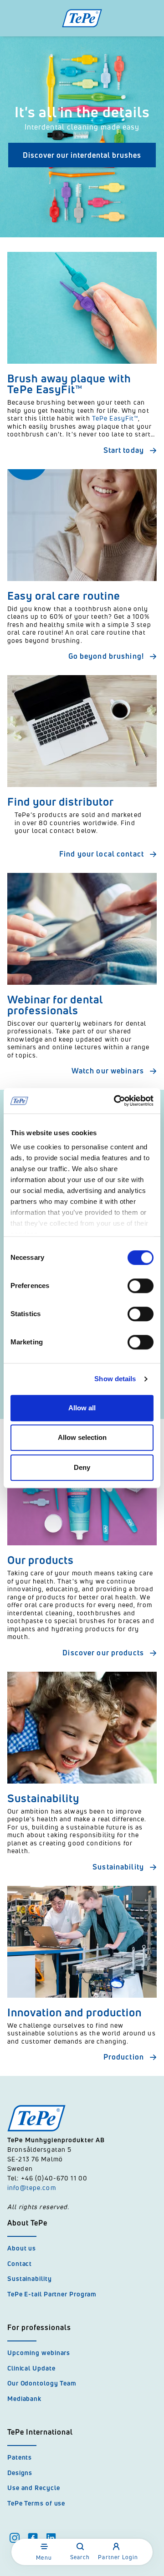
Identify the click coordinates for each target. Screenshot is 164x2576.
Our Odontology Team (42, 2383)
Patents (20, 2457)
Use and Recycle (34, 2488)
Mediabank (24, 2398)
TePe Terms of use (36, 2503)
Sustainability (30, 2278)
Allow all (82, 1408)
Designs (20, 2473)
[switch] (141, 1286)
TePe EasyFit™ (115, 418)
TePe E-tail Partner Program (52, 2294)
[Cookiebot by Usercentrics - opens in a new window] (116, 1101)
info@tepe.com (32, 2188)
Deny (82, 1467)
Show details (115, 1379)
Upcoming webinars (39, 2353)
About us (22, 2248)
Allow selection (82, 1437)
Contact (20, 2263)
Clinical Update (31, 2368)
